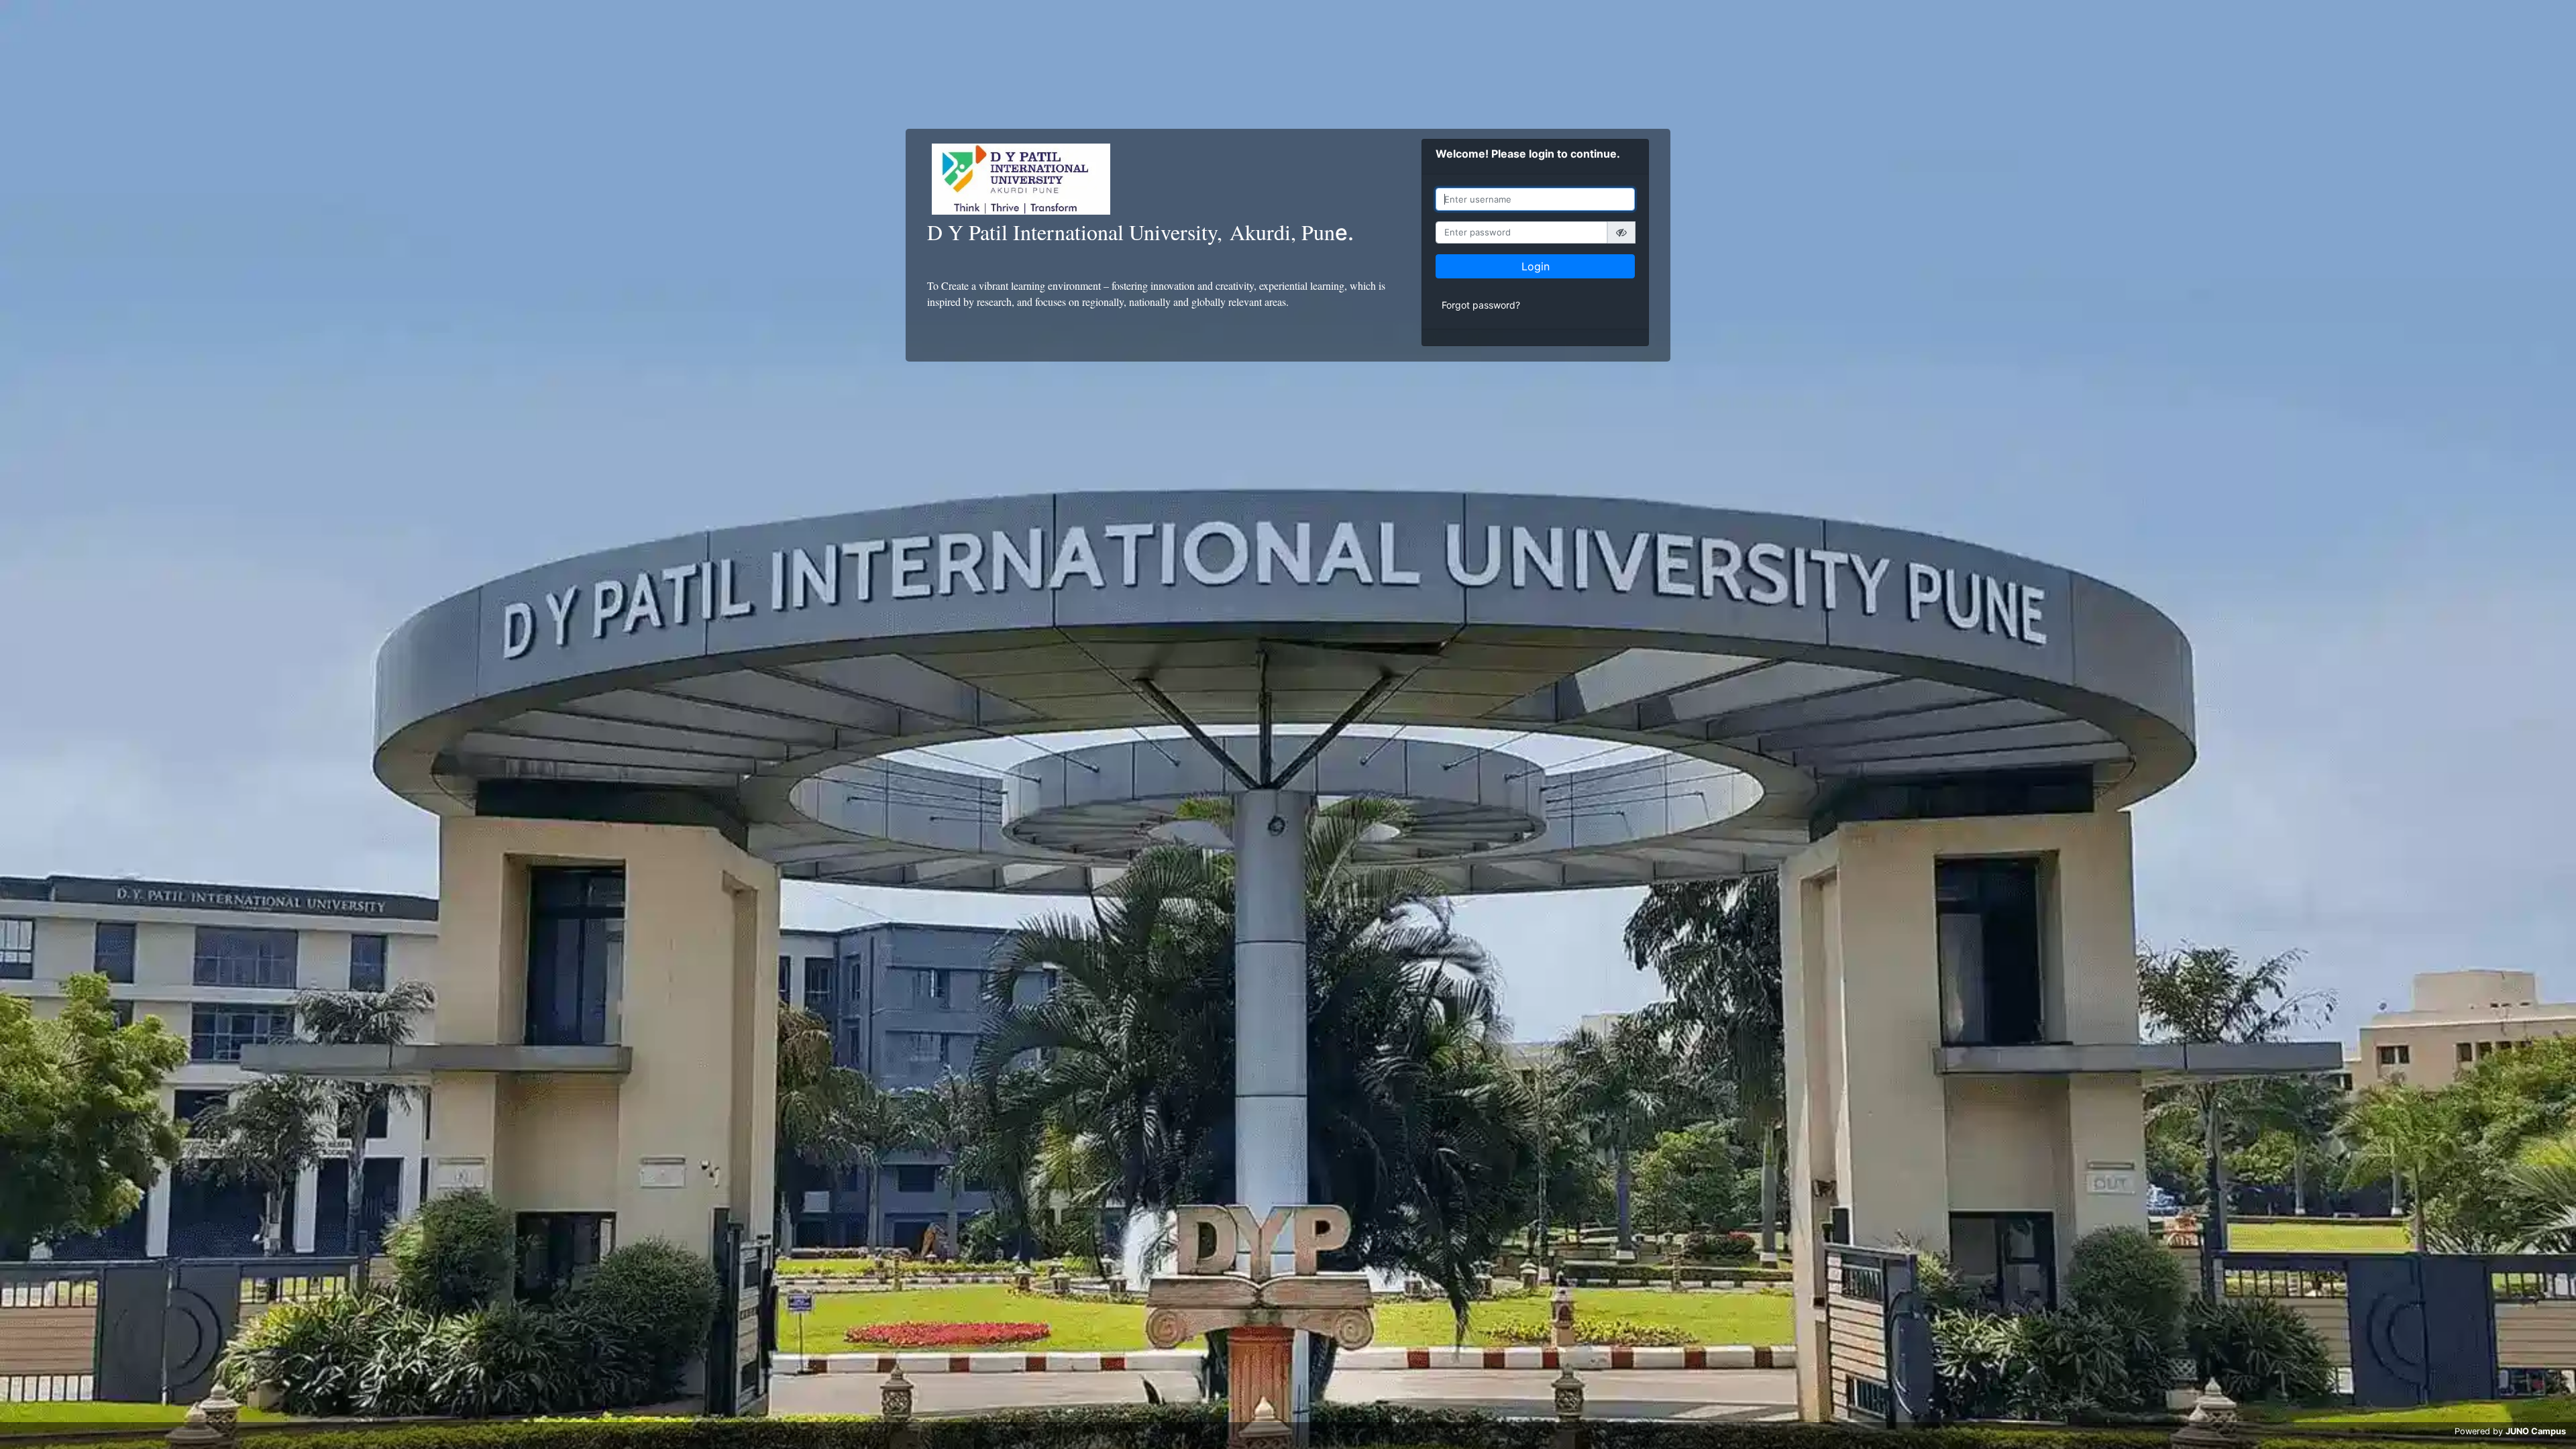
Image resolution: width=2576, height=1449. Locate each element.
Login (1536, 266)
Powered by (2510, 1431)
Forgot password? (1481, 305)
